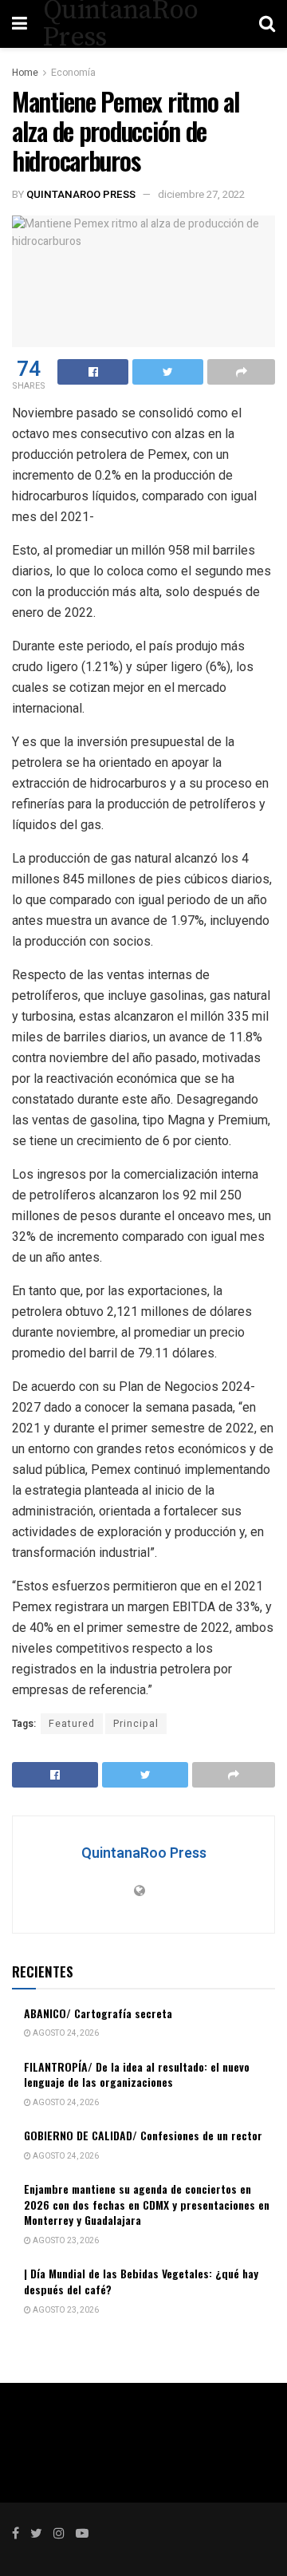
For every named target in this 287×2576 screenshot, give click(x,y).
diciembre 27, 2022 (201, 194)
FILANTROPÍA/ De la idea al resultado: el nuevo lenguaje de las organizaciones (137, 2074)
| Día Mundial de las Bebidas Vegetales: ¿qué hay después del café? (141, 2281)
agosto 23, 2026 (65, 2241)
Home (25, 73)
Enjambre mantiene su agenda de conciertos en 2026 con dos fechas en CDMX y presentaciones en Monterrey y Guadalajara (147, 2204)
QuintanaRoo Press (81, 194)
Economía (73, 73)
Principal (136, 1724)
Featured (72, 1724)
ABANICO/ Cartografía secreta (98, 2013)
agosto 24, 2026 (65, 2033)
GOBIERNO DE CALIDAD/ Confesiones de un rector (143, 2135)
